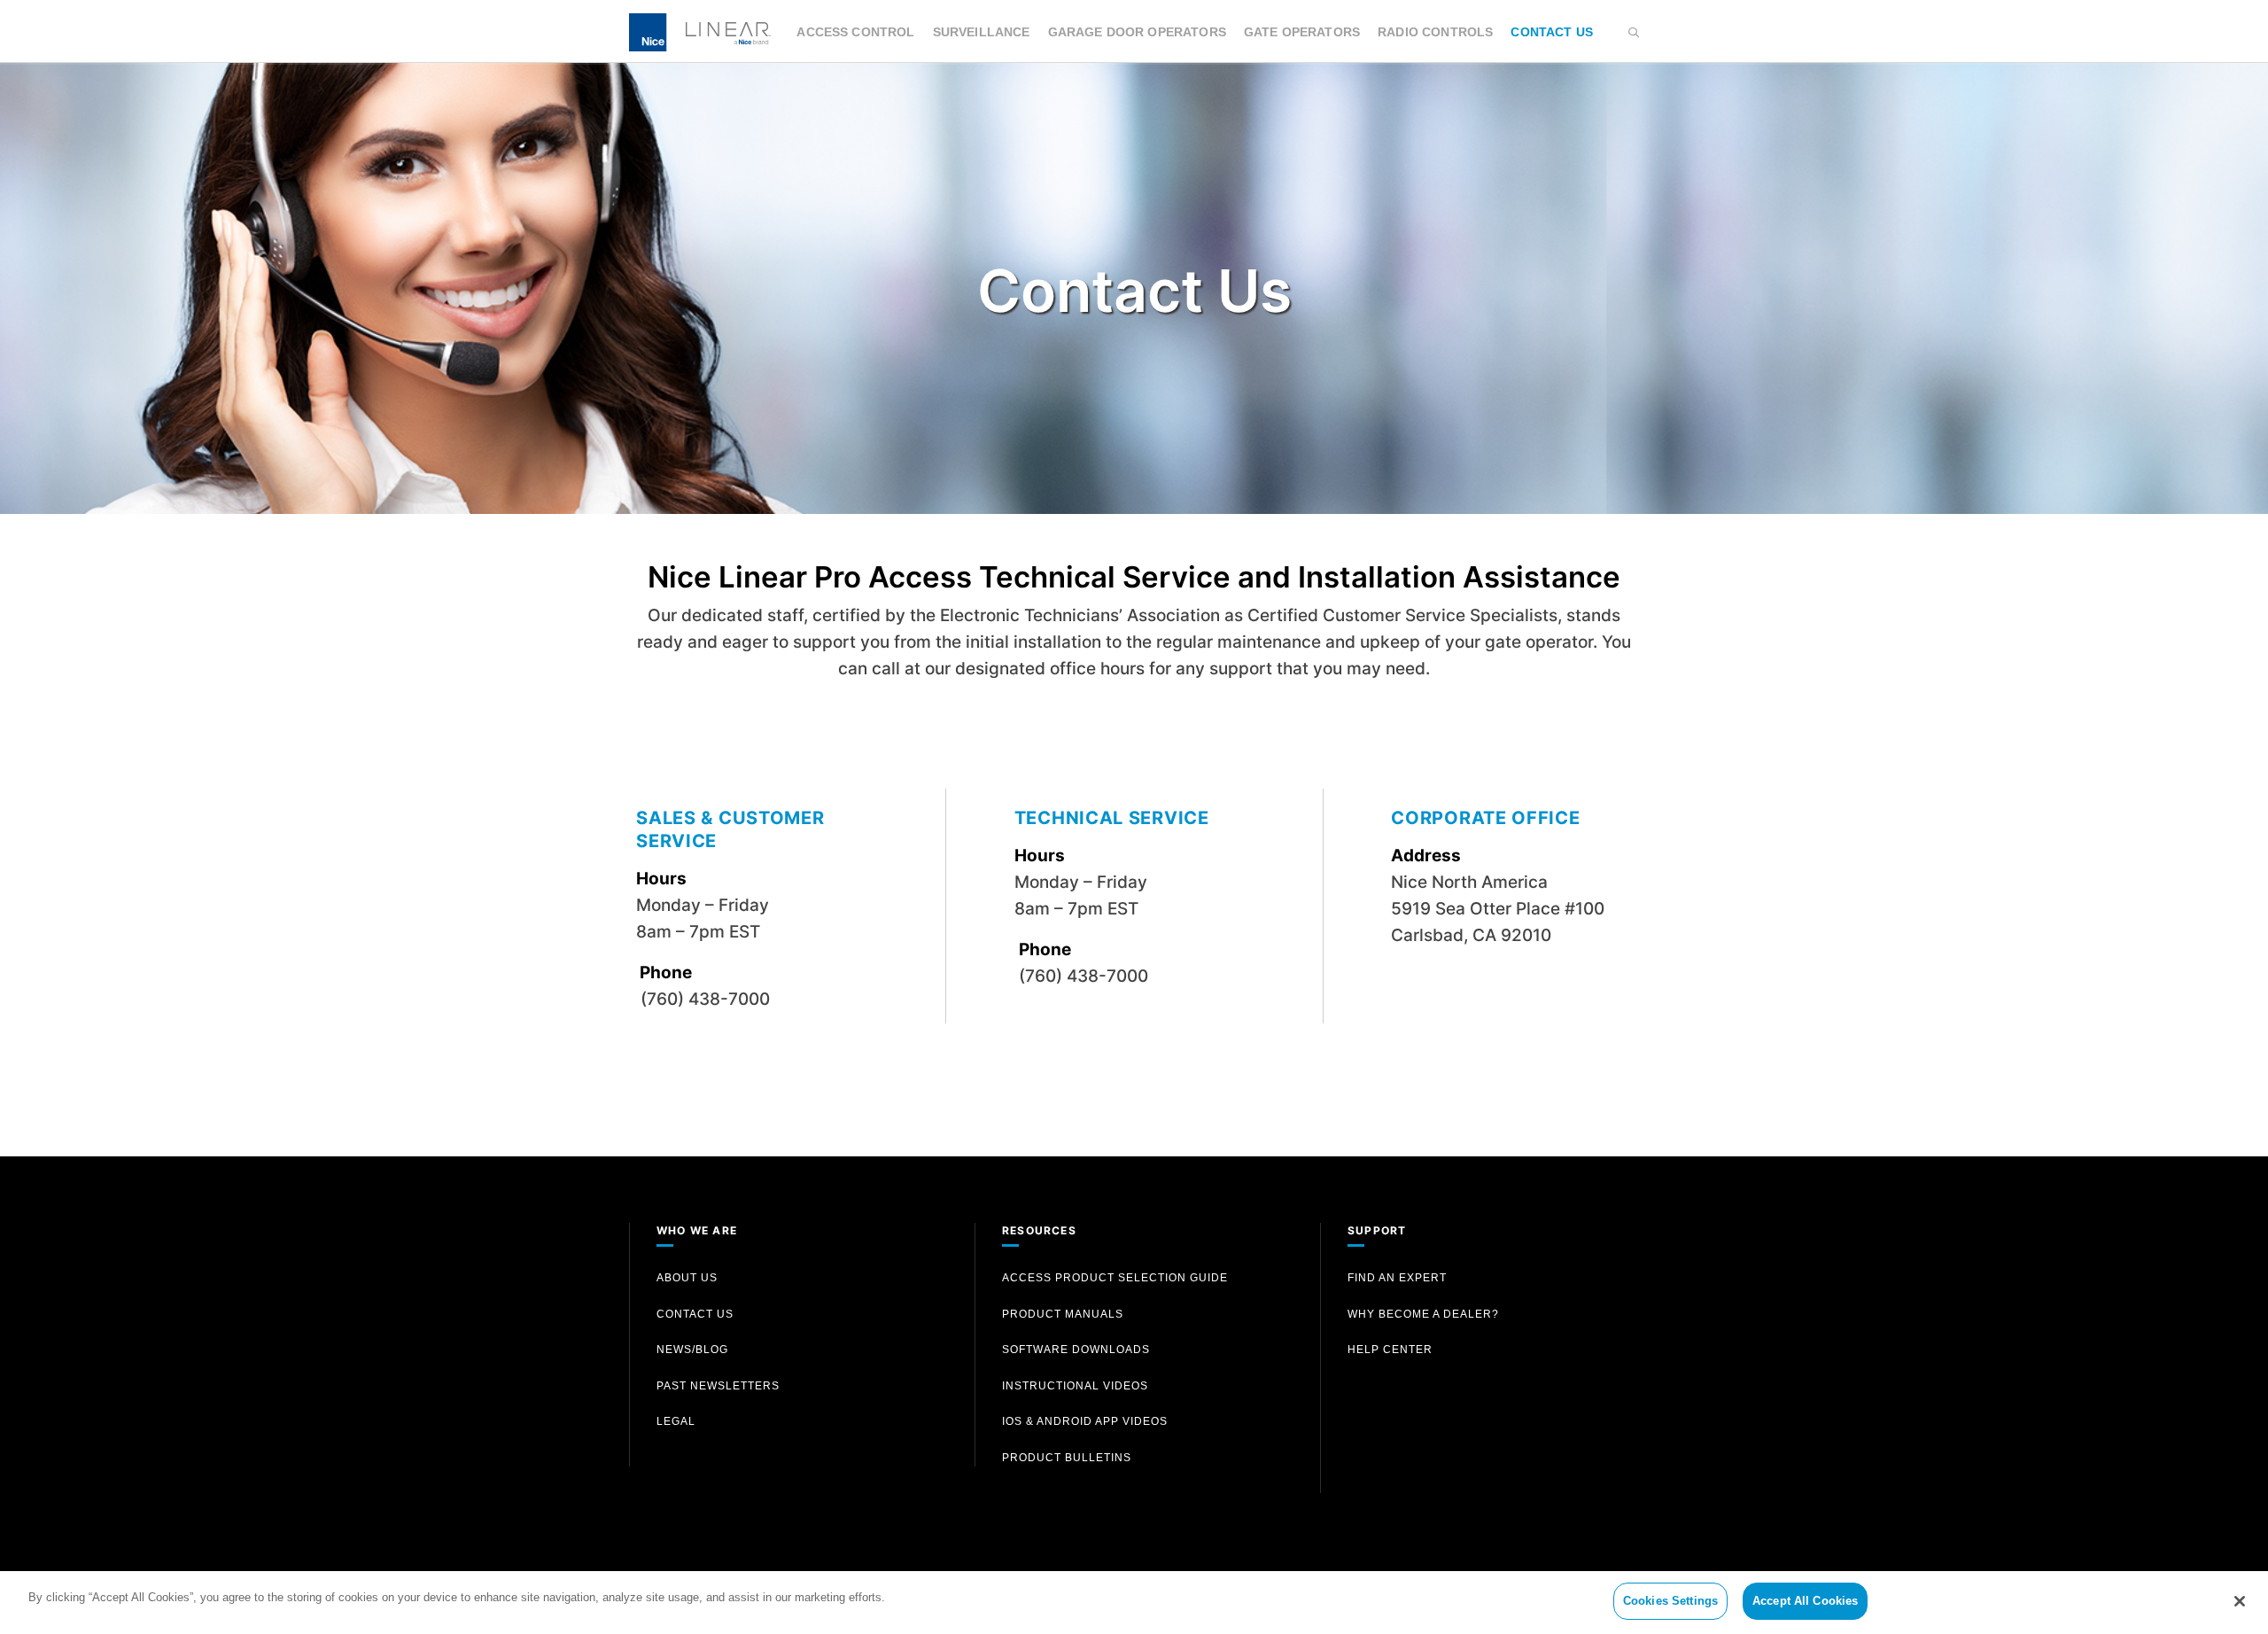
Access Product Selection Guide (1115, 1278)
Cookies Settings (1670, 1601)
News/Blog (692, 1350)
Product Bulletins (1067, 1458)
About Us (687, 1278)
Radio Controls (1435, 32)
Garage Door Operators (1137, 32)
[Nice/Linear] (700, 31)
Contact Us (1552, 32)
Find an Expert (1397, 1278)
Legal (676, 1421)
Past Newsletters (718, 1386)
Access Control (855, 32)
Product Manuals (1063, 1314)
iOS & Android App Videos (1085, 1421)
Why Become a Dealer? (1423, 1314)
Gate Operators (1302, 32)
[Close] (2240, 1601)
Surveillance (982, 32)
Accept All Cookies (1805, 1601)
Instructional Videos (1075, 1386)
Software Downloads (1076, 1350)
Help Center (1390, 1350)
